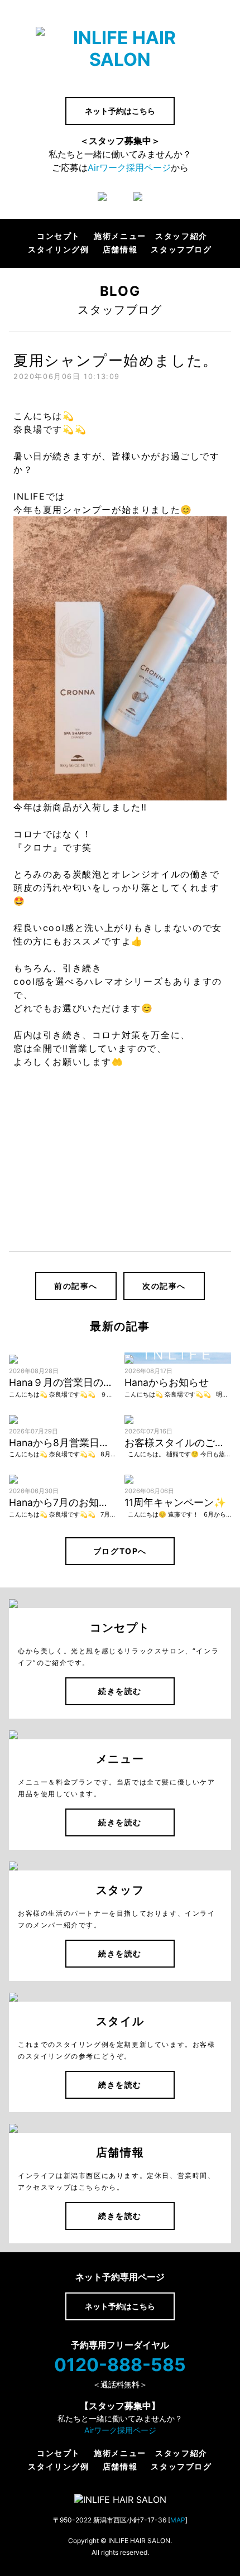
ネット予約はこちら (120, 111)
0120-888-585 (120, 2365)
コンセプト (59, 236)
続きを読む (120, 1691)
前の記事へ (76, 1286)
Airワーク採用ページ (129, 167)
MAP (178, 2520)
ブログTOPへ (120, 1551)
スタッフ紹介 (181, 236)
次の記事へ (164, 1286)
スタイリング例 (58, 250)
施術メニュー (120, 236)
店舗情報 (120, 250)
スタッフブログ (181, 250)
